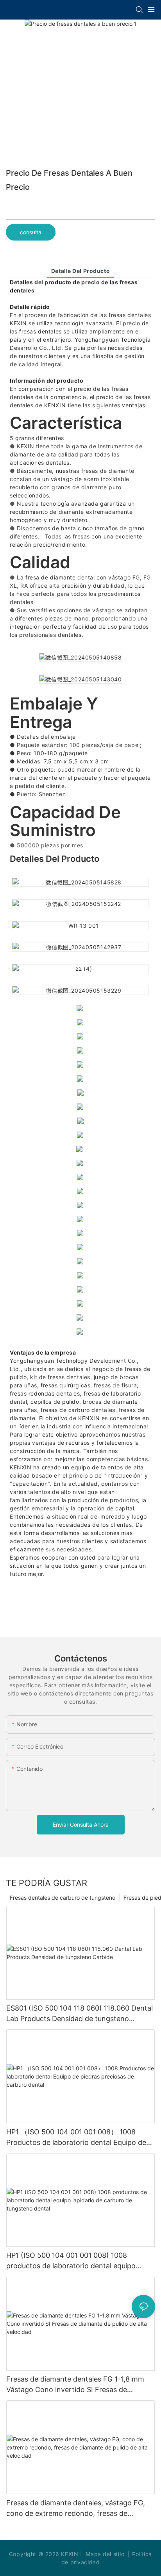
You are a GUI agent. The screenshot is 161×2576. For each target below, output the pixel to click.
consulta (31, 232)
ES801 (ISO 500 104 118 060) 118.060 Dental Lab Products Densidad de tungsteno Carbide (80, 2014)
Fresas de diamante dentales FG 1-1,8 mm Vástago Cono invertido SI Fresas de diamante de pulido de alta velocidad (75, 2385)
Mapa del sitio (105, 2554)
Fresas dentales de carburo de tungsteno (63, 1898)
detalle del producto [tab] (80, 271)
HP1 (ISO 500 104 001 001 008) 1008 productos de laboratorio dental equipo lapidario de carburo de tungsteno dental (74, 2261)
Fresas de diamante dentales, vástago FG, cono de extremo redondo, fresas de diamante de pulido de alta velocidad (76, 2509)
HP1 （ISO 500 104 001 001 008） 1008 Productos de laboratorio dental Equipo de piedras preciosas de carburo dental (76, 2138)
